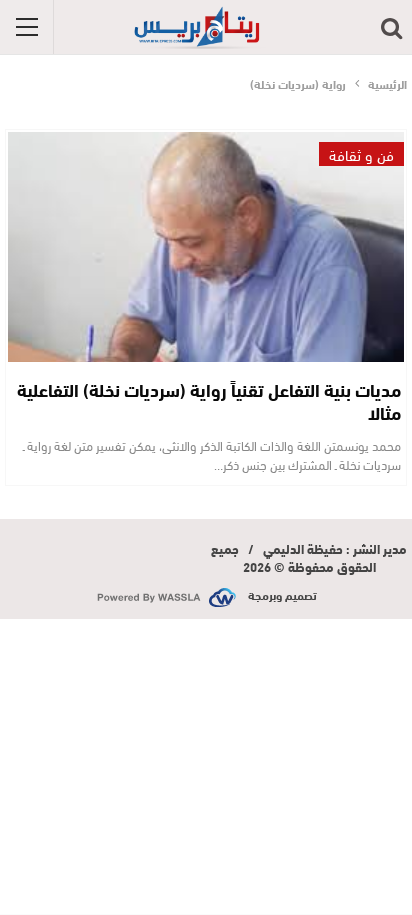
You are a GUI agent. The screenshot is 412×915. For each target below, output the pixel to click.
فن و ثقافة (361, 154)
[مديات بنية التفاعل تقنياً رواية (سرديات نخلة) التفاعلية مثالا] (206, 247)
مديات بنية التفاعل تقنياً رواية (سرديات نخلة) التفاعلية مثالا (209, 400)
